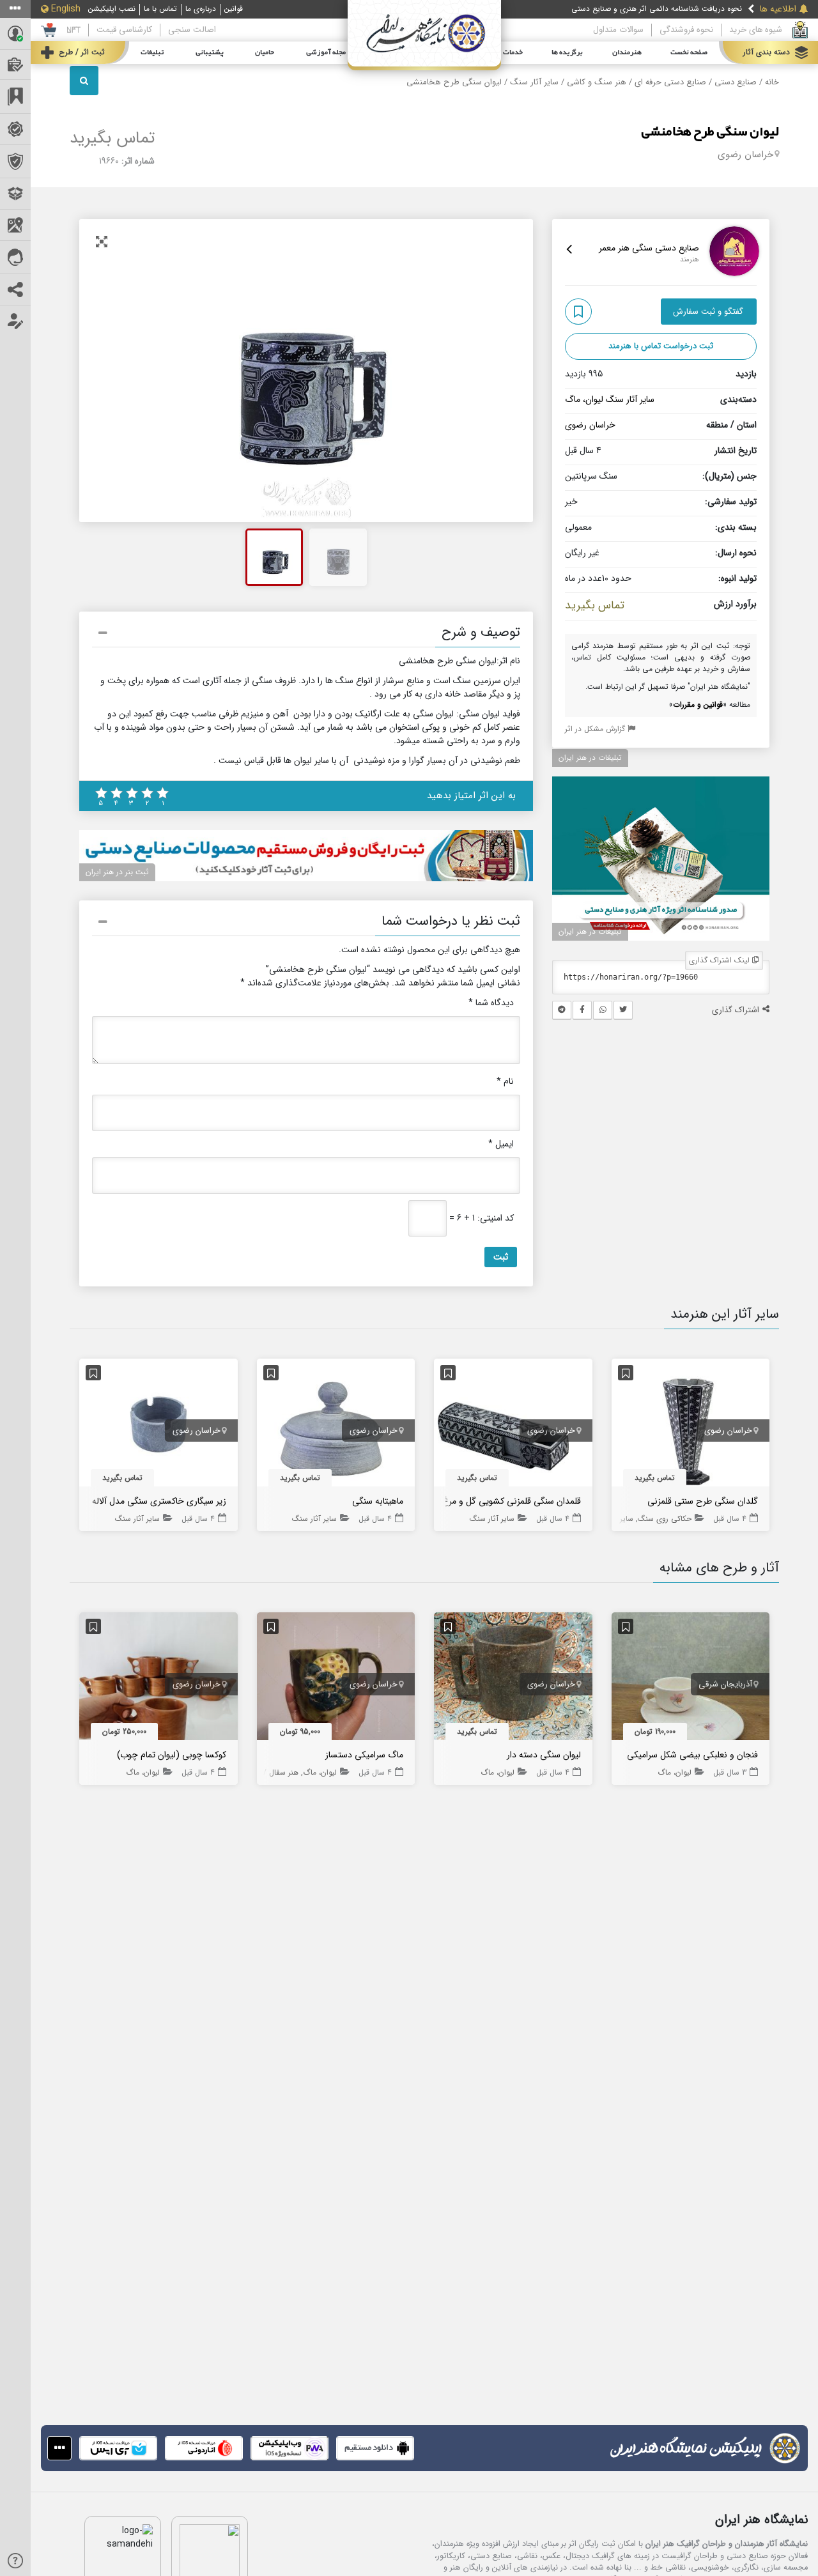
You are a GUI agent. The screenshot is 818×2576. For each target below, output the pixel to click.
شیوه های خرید (756, 30)
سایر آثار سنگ (534, 82)
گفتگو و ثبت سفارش (708, 312)
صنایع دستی (736, 82)
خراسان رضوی (745, 155)
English (66, 9)
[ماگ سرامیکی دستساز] (336, 1679)
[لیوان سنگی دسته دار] (513, 1679)
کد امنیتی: (496, 1218)
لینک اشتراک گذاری (721, 960)
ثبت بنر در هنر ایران (117, 872)
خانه (772, 82)
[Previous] (103, 371)
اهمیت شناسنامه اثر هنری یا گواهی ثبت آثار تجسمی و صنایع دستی (634, 12)
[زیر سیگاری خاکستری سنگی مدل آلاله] (158, 1425)
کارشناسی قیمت (124, 30)
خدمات (513, 52)
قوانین (234, 9)
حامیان (265, 52)
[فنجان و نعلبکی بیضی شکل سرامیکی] (691, 1679)
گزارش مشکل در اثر (596, 729)
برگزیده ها (567, 52)
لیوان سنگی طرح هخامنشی (710, 132)
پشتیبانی (210, 52)
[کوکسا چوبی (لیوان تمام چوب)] (158, 1679)
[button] (306, 635)
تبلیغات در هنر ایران (590, 758)
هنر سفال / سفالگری (266, 1772)
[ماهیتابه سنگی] (336, 1425)
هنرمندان (627, 52)
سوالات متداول (618, 30)
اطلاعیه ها (778, 9)
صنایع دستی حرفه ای (670, 82)
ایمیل (501, 1144)
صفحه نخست (689, 52)
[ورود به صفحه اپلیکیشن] (59, 2448)
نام (505, 1082)
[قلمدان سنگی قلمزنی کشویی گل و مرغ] (513, 1425)
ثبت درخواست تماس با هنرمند (661, 346)
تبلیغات (152, 52)
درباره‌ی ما (201, 9)
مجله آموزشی (326, 52)
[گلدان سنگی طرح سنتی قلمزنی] (691, 1425)
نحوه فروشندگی (686, 30)
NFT (73, 30)
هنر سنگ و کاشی (597, 82)
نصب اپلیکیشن (112, 9)
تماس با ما (160, 9)
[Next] (509, 371)
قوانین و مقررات (698, 705)
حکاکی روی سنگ (665, 1519)
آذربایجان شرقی (725, 1685)
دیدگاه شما (491, 1003)
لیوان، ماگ (584, 399)
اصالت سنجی (192, 30)
